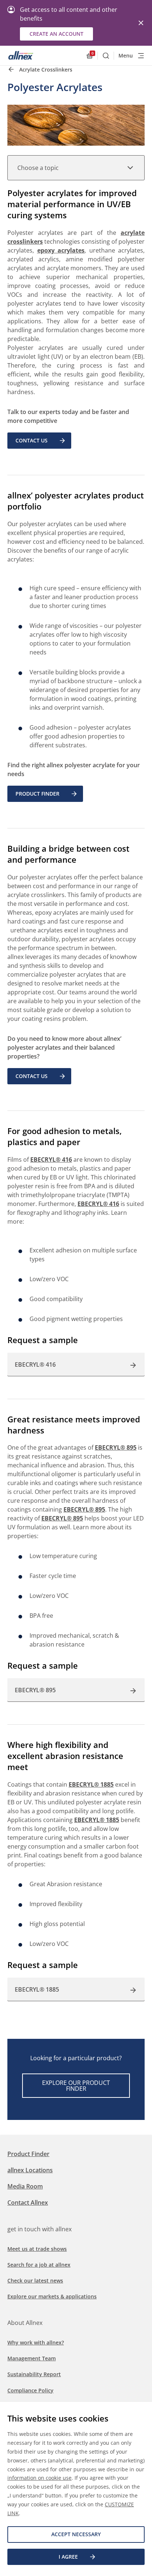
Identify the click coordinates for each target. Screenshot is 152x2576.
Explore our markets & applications (52, 2296)
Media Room (25, 2186)
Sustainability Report (34, 2374)
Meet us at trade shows (37, 2249)
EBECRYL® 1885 (91, 1784)
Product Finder (37, 794)
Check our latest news (35, 2280)
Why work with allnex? (36, 2342)
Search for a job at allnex (39, 2265)
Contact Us (32, 440)
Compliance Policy (30, 2390)
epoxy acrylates (61, 250)
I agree (68, 2557)
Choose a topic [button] (38, 168)
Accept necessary (76, 2534)
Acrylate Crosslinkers (46, 69)
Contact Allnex (28, 2203)
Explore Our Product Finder (76, 2086)
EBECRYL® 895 (116, 1447)
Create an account (56, 34)
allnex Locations (30, 2170)
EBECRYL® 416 (51, 1160)
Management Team (32, 2358)
